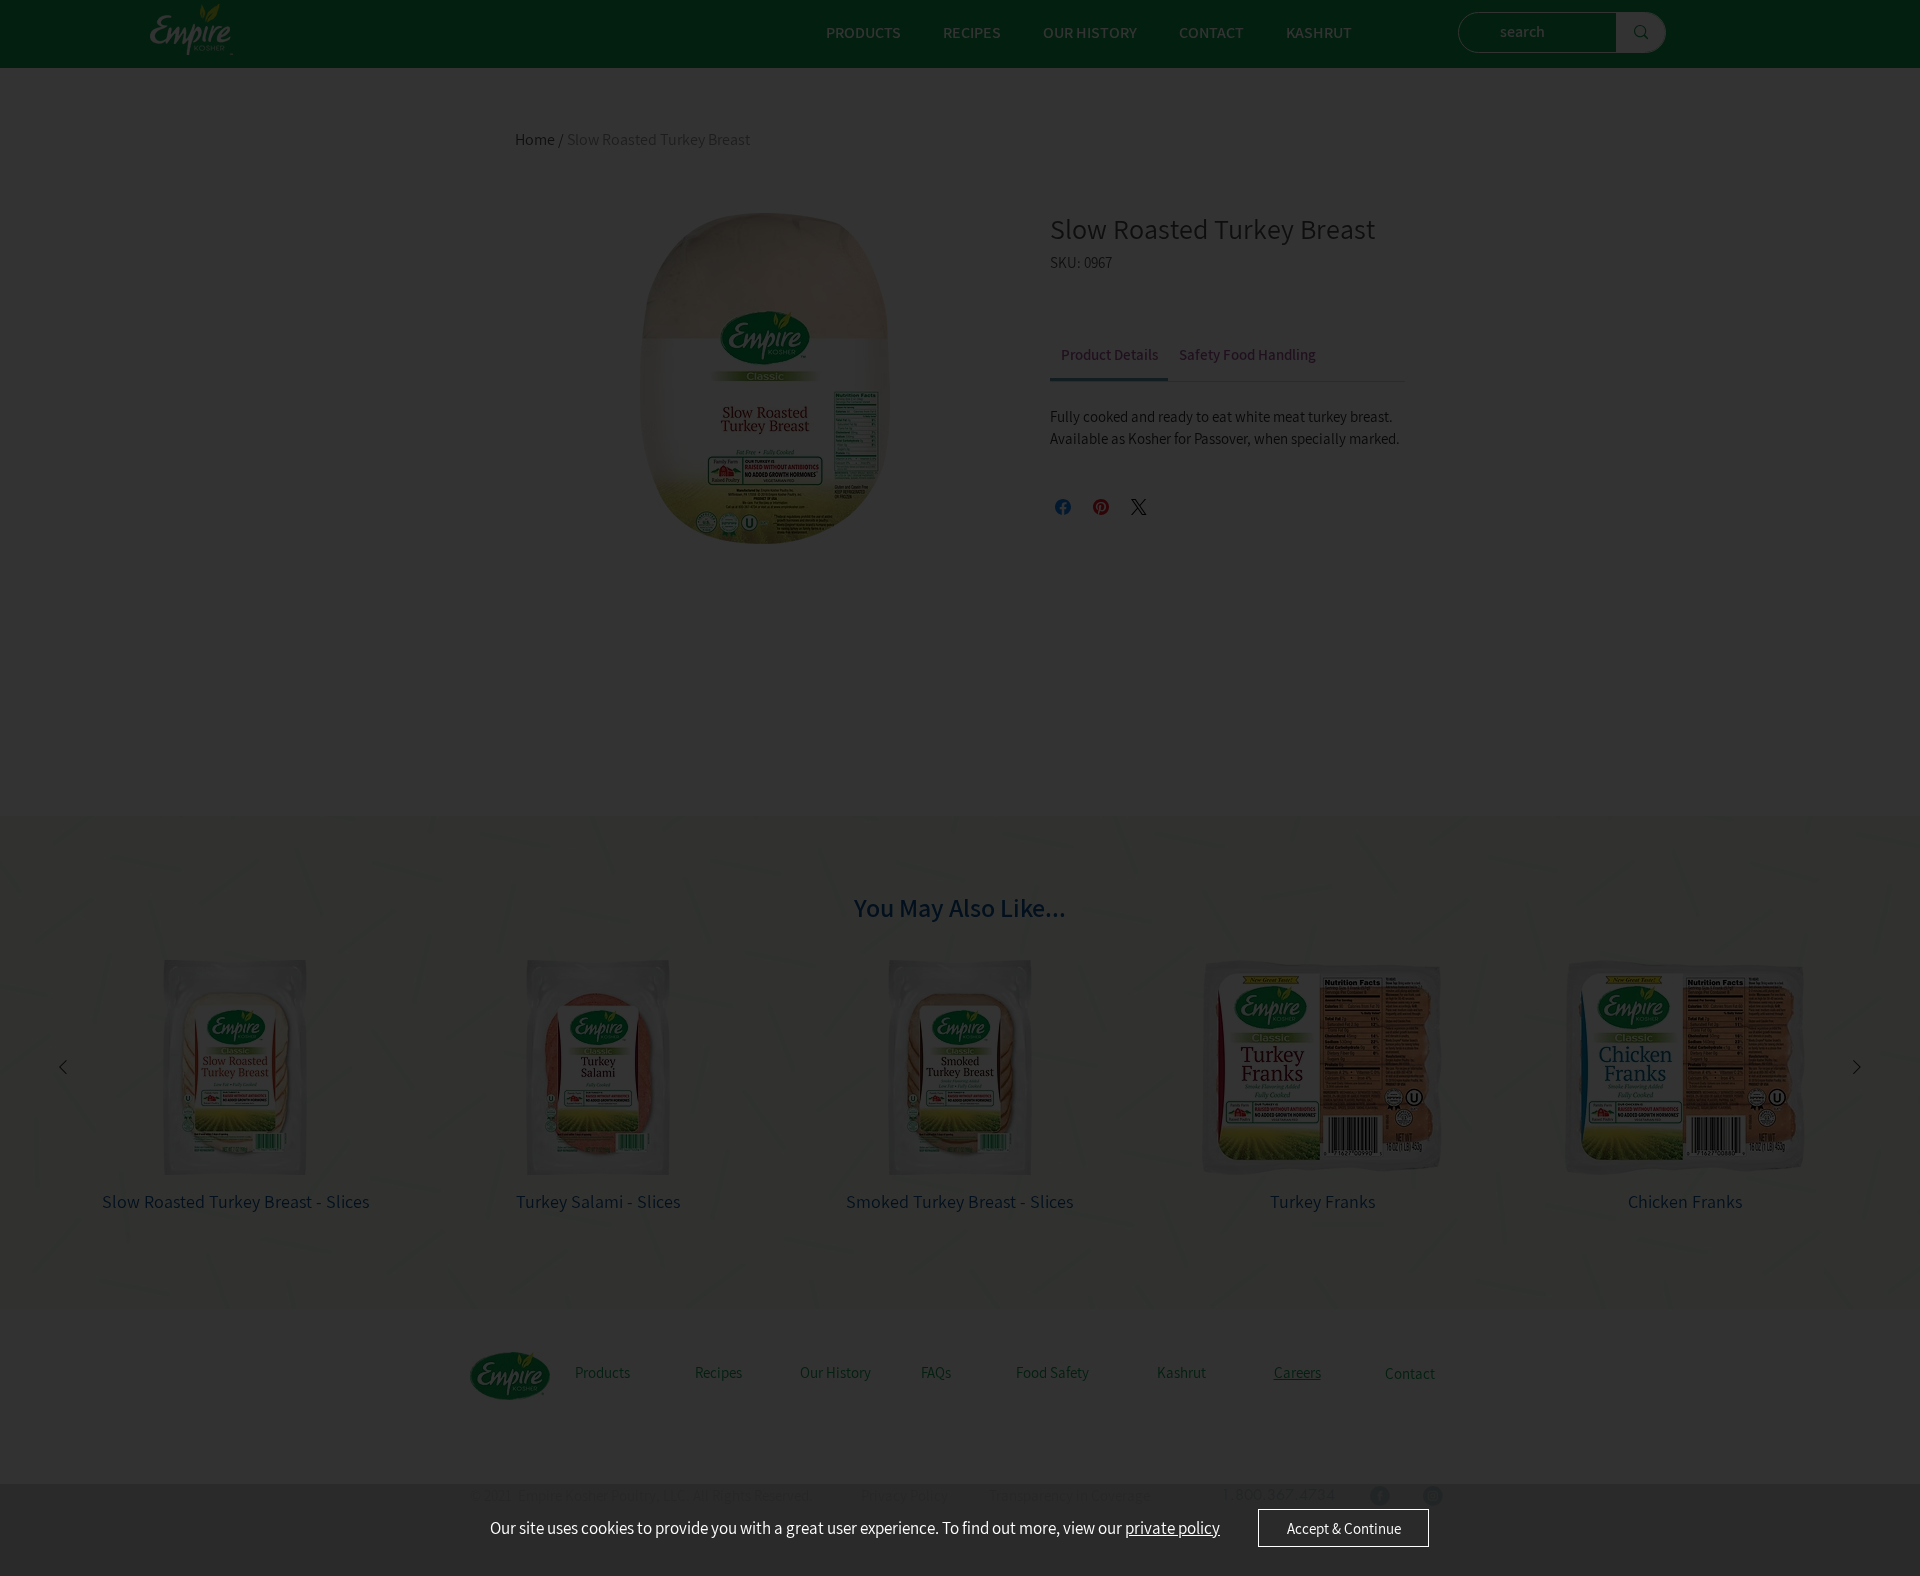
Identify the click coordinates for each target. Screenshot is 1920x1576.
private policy (1172, 1528)
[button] (1343, 1528)
